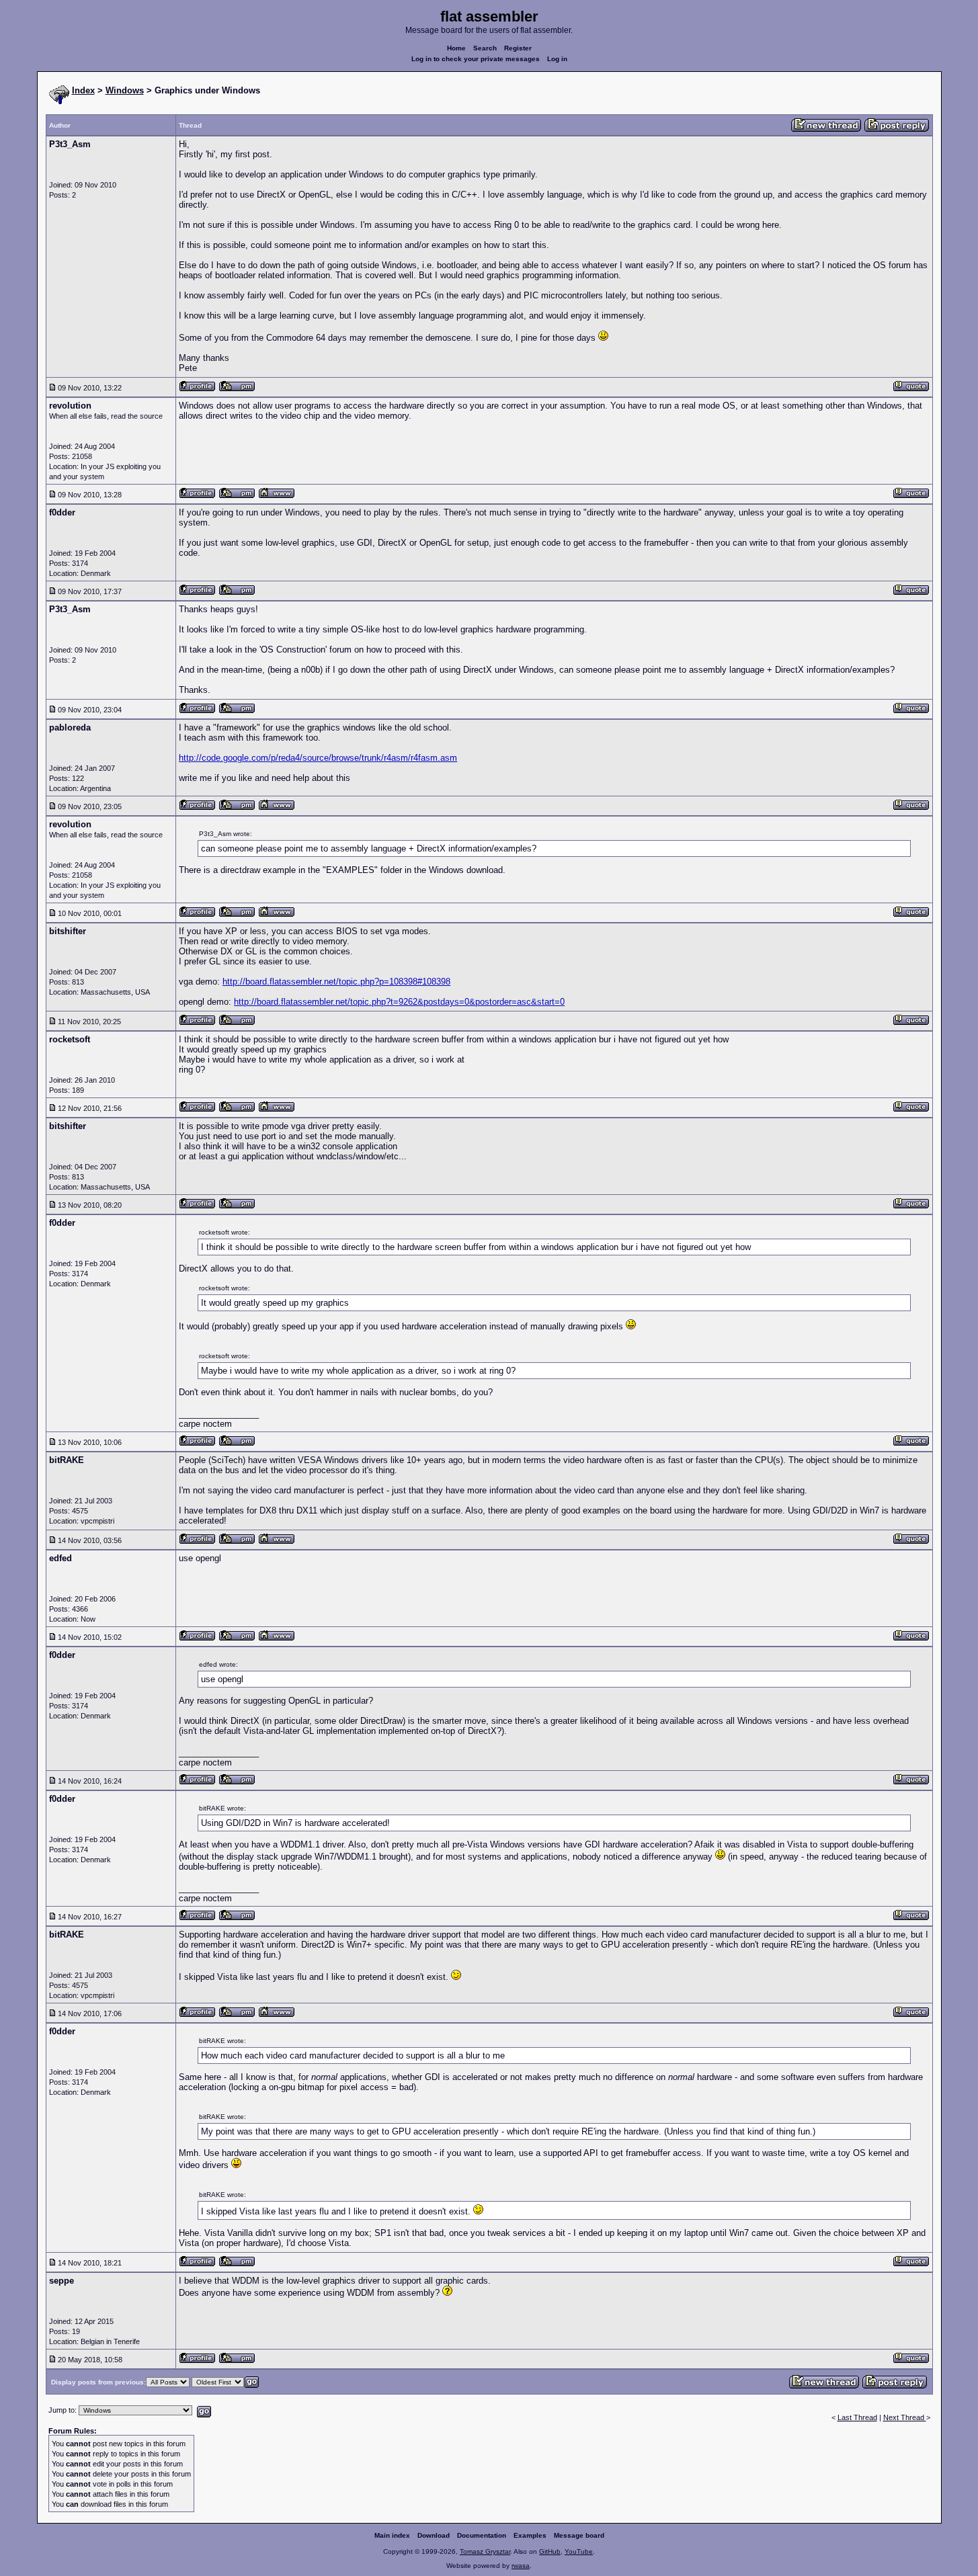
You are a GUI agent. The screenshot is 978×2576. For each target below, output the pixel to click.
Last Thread (857, 2417)
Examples (530, 2535)
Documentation (482, 2535)
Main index (392, 2535)
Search (485, 48)
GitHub (550, 2551)
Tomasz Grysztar (485, 2551)
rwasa (521, 2566)
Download (434, 2535)
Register (518, 48)
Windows (125, 90)
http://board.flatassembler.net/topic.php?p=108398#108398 (336, 982)
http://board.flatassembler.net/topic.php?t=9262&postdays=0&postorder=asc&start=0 (399, 1002)
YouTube (579, 2551)
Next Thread (905, 2417)
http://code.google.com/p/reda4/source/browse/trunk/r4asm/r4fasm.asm (318, 758)
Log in (557, 59)
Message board (579, 2535)
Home (456, 48)
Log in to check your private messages (476, 59)
